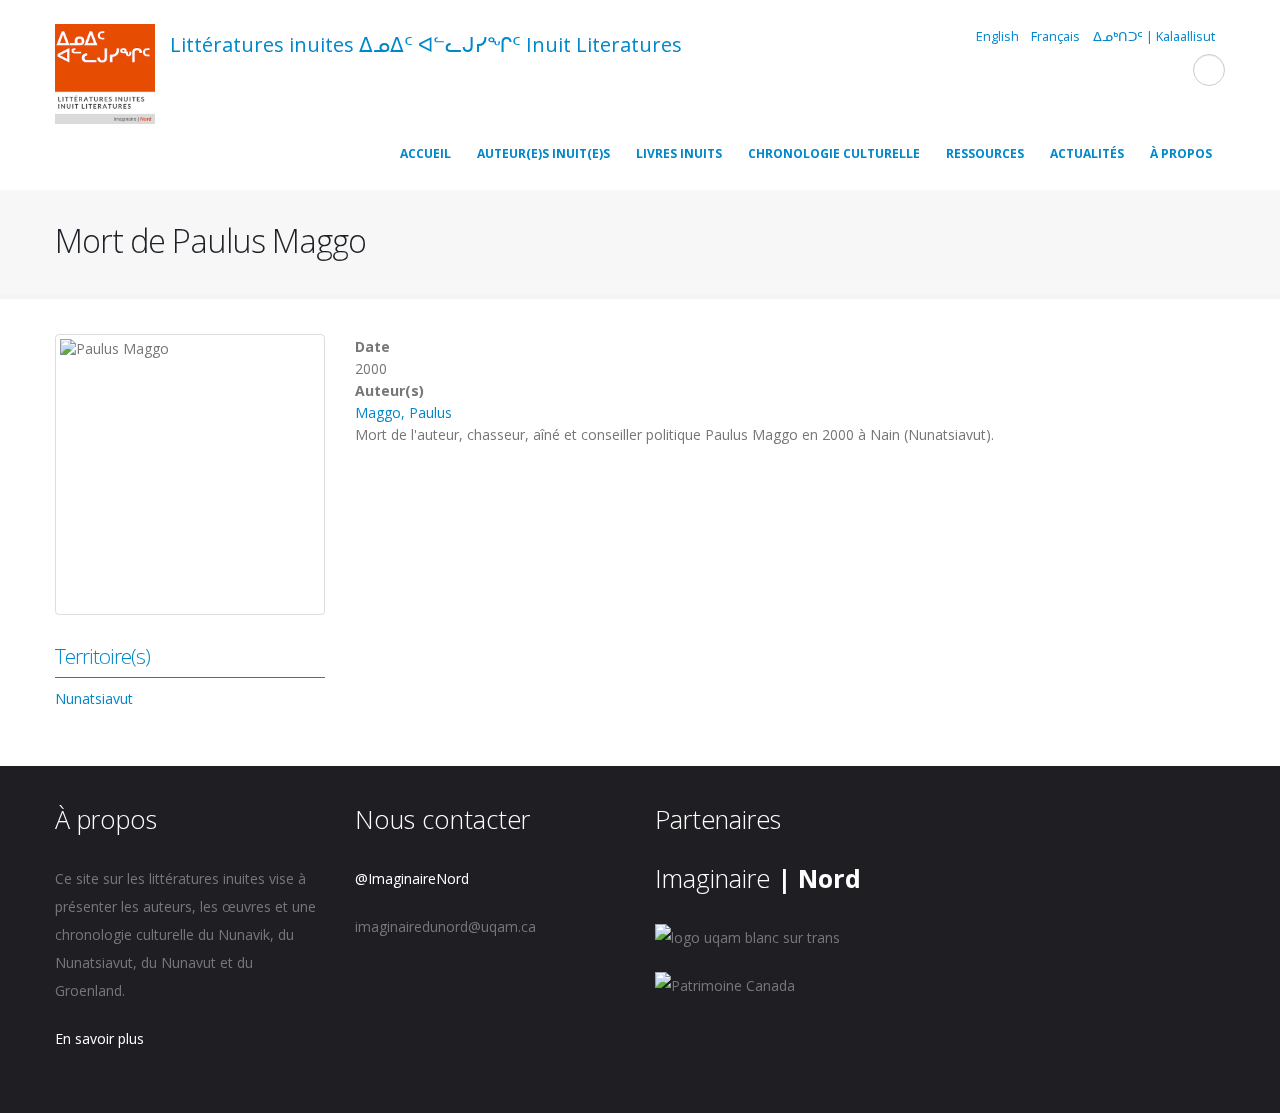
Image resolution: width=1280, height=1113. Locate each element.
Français (1055, 36)
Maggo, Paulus (403, 412)
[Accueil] (105, 77)
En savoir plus (99, 1038)
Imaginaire (758, 878)
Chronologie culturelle (834, 153)
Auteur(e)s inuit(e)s (543, 153)
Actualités (1087, 153)
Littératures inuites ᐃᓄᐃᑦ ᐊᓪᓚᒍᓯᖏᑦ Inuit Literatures (426, 44)
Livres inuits (679, 153)
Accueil (425, 153)
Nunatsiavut (94, 698)
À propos (1181, 153)
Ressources (985, 153)
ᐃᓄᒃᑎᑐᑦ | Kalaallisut (1154, 36)
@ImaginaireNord (412, 878)
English (997, 36)
